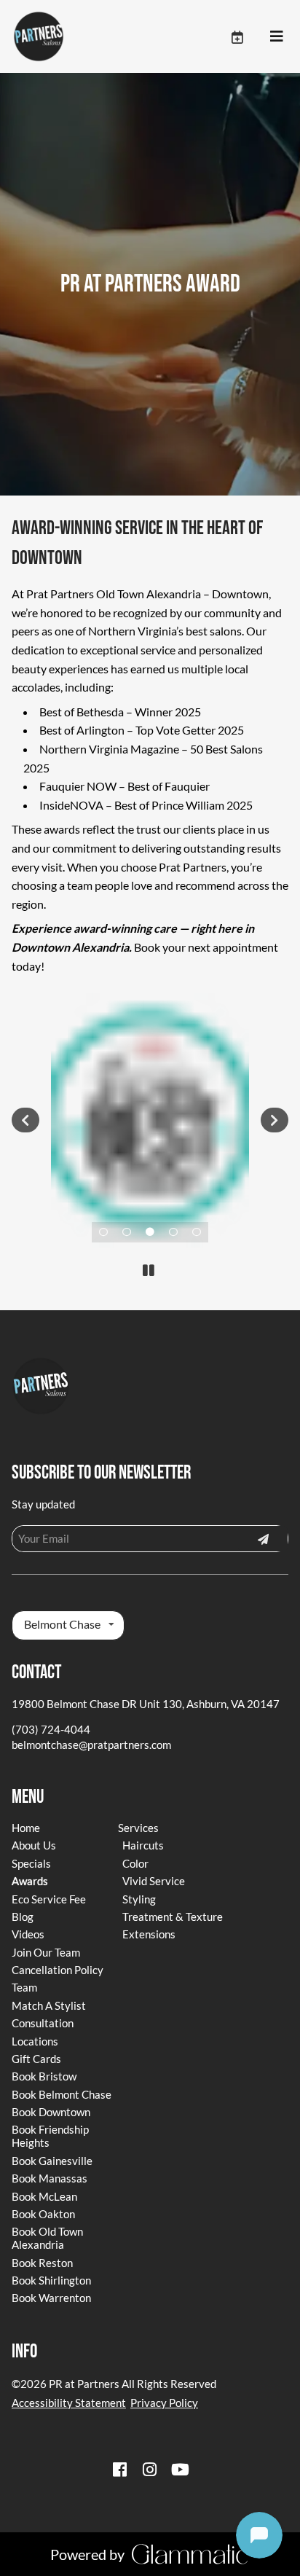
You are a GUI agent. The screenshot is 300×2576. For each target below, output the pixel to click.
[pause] (148, 1270)
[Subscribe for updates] (263, 1538)
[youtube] (181, 2469)
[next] (274, 1120)
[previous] (25, 1120)
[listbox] (68, 1625)
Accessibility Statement (69, 2403)
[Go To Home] (39, 36)
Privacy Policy (164, 2403)
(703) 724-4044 (51, 1729)
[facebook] (119, 2469)
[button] (250, 36)
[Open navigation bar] (277, 36)
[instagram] (150, 2469)
